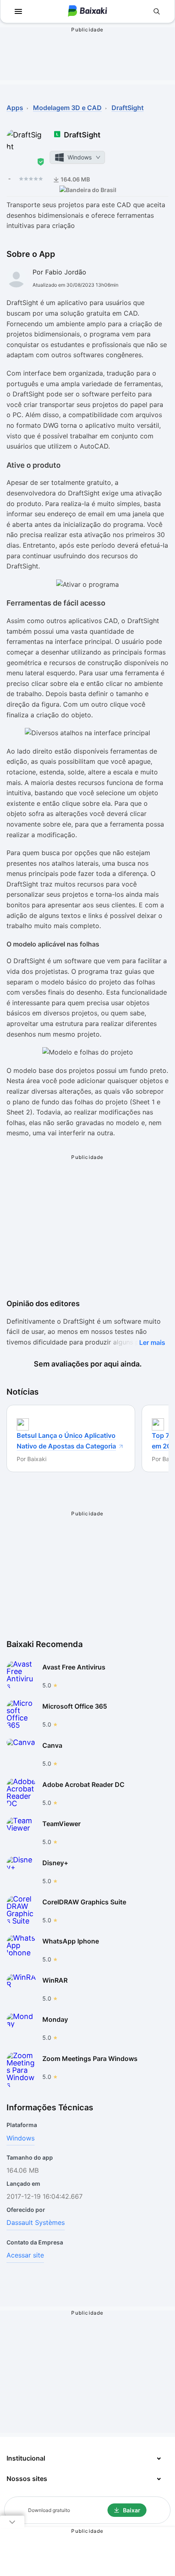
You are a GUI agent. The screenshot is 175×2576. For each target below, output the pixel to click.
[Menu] (18, 11)
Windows (21, 2138)
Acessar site (25, 2255)
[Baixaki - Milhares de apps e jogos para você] (87, 12)
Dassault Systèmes (36, 2222)
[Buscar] (157, 11)
